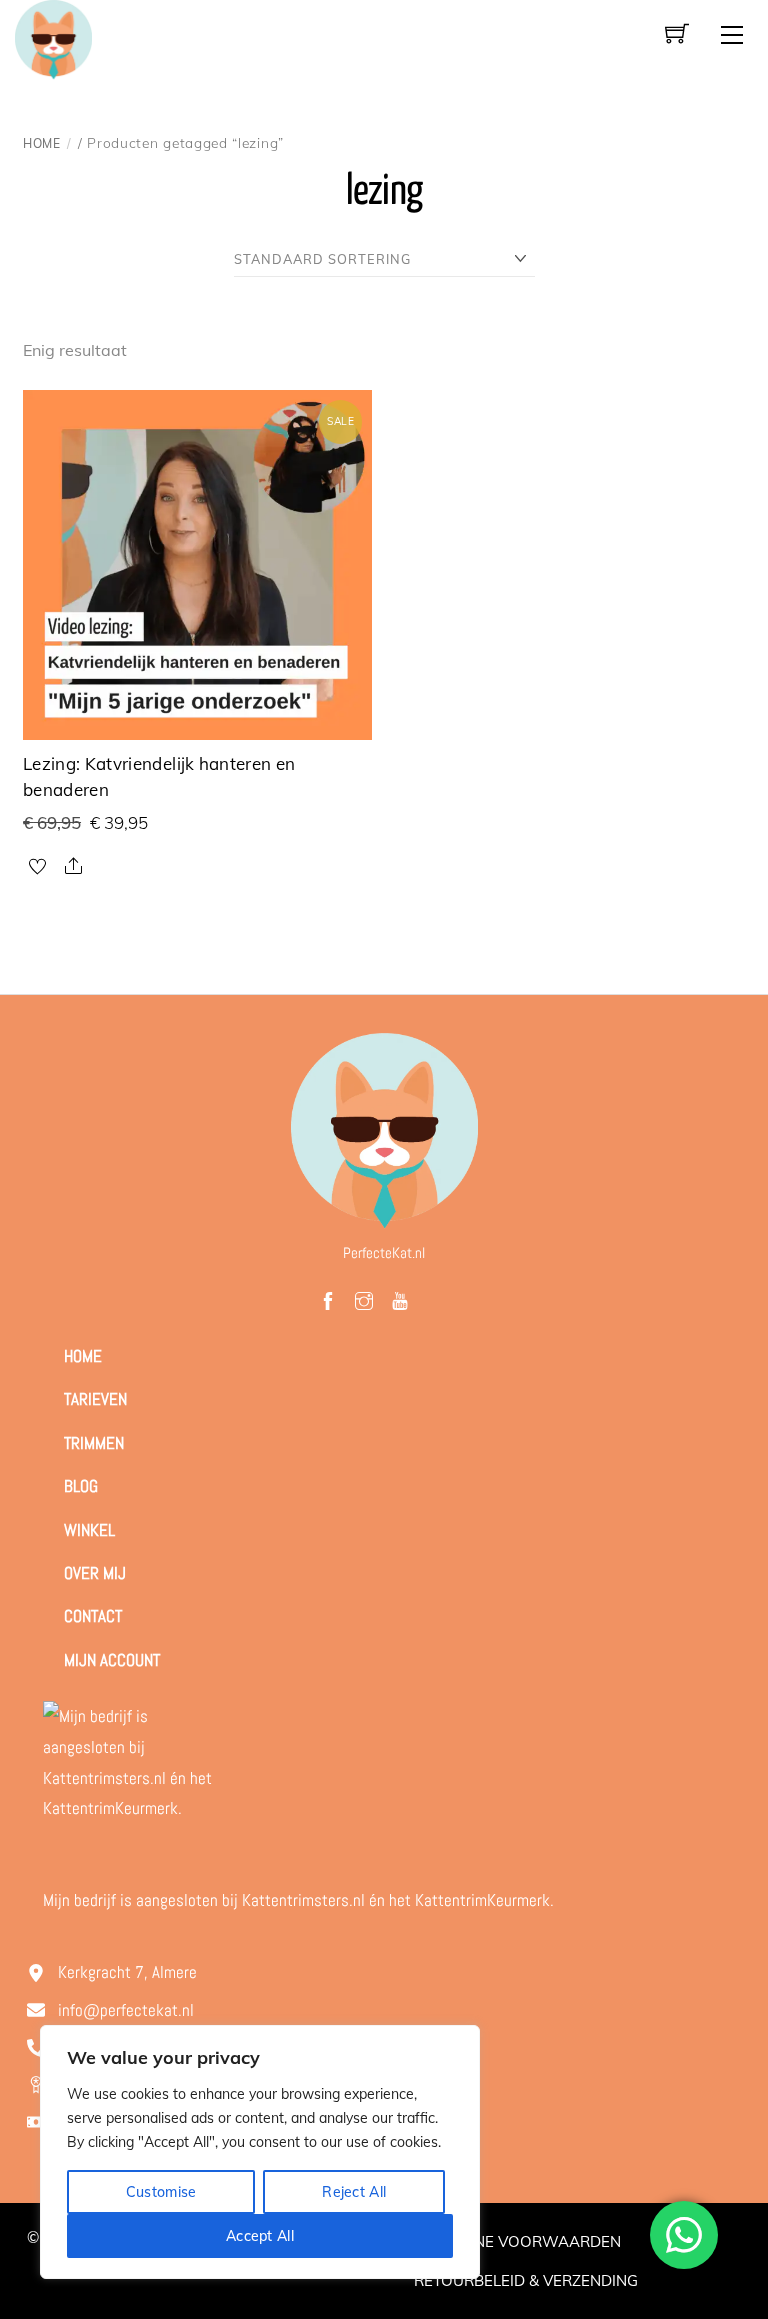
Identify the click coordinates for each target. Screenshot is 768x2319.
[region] (260, 2152)
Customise (161, 2192)
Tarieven (95, 1399)
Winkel (89, 1530)
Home (42, 143)
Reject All (354, 2192)
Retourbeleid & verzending (526, 2280)
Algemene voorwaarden (517, 2241)
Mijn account (112, 1660)
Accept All (260, 2236)
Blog (81, 1486)
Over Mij (95, 1573)
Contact (93, 1616)
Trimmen (94, 1443)
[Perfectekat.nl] (53, 37)
